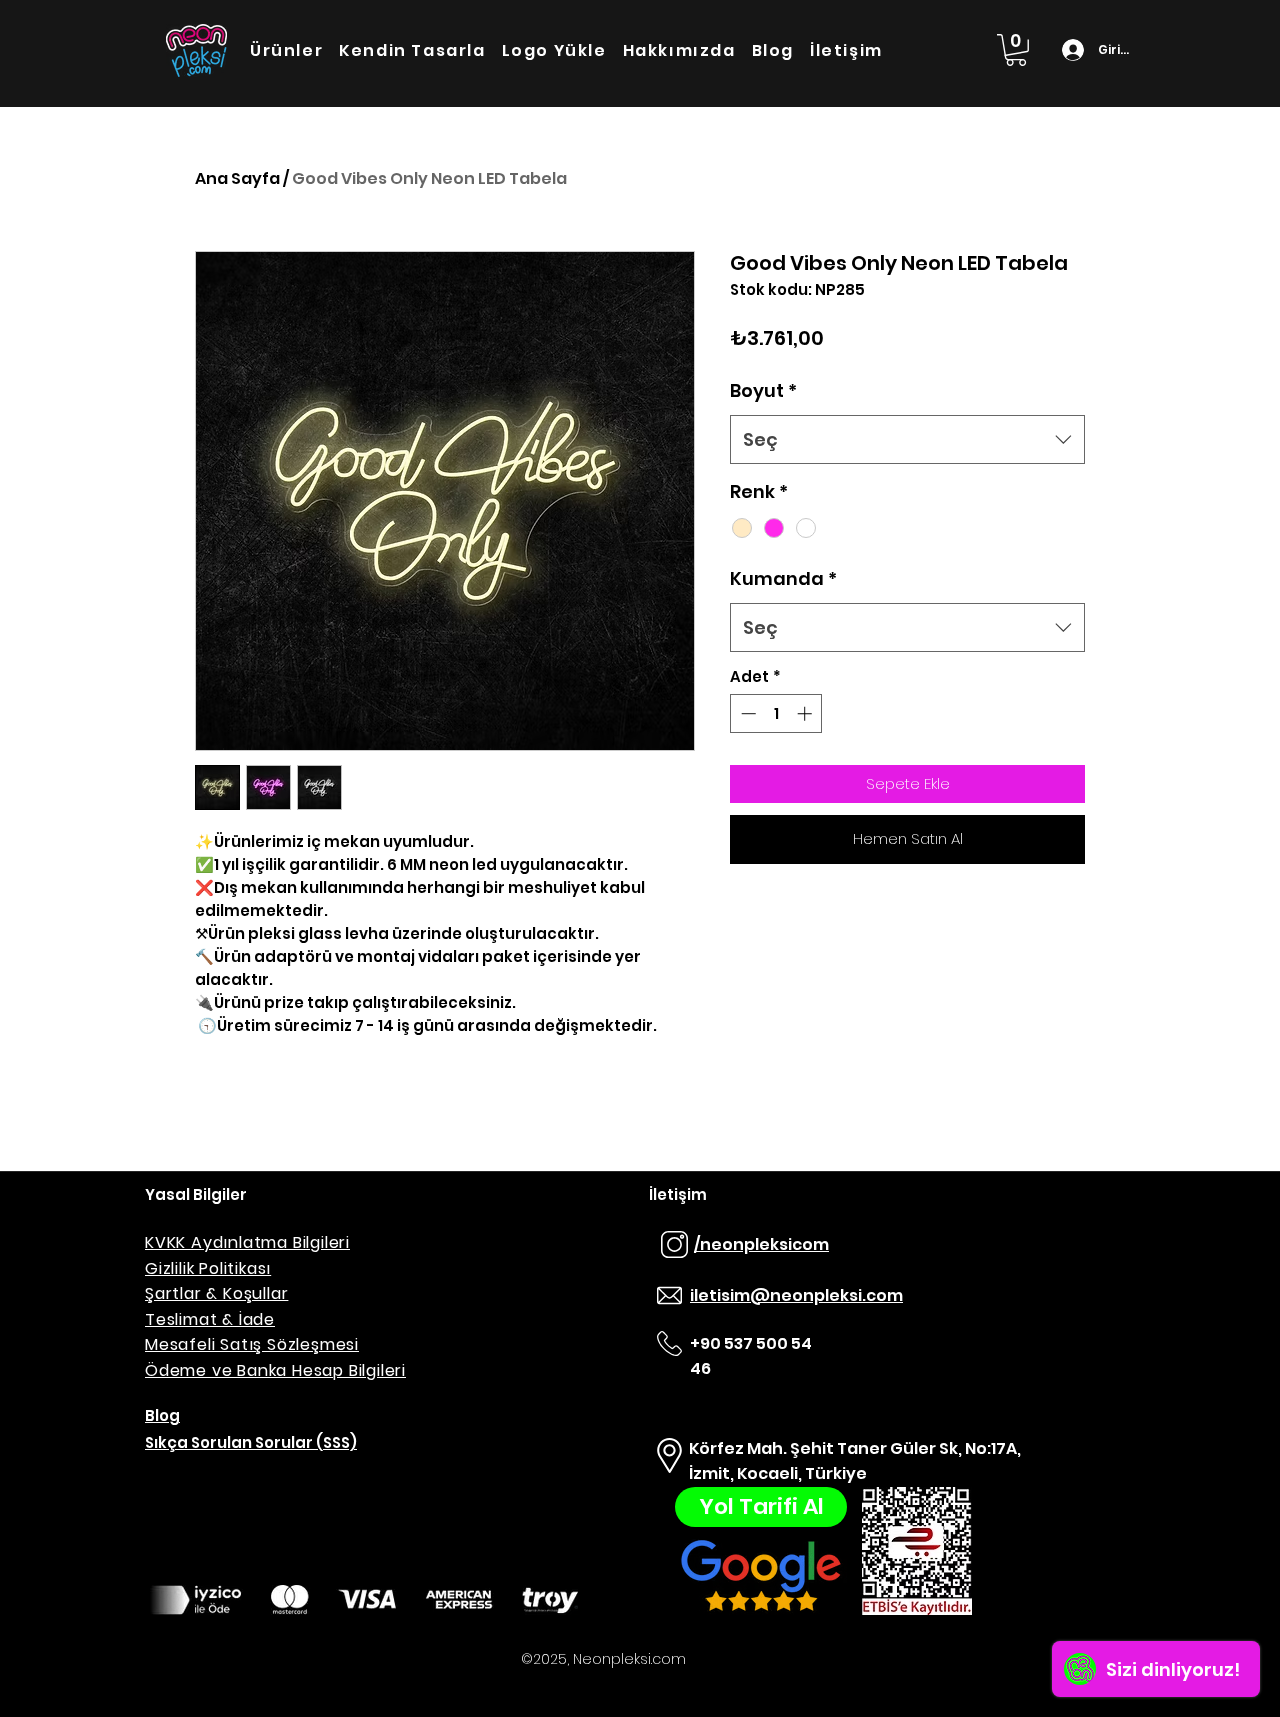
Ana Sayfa (237, 178)
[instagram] (674, 1245)
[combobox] (907, 440)
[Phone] (669, 1296)
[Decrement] (746, 713)
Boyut (763, 390)
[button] (1016, 50)
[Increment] (806, 713)
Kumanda (783, 578)
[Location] (669, 1456)
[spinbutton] (776, 713)
